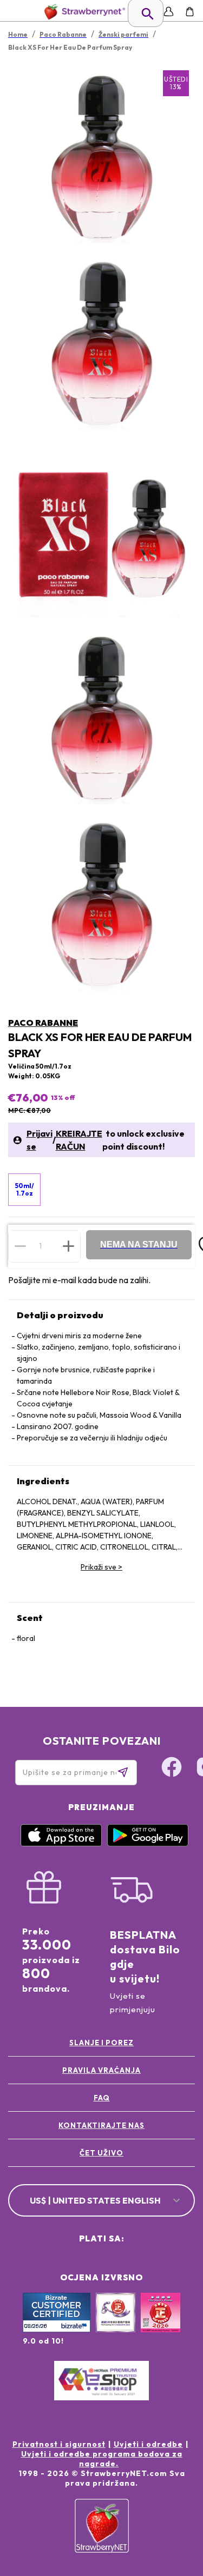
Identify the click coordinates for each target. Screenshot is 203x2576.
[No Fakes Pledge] (161, 2324)
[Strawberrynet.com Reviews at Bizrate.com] (57, 2330)
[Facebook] (172, 1769)
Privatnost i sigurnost (59, 2444)
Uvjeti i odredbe (148, 2444)
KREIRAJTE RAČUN (79, 1140)
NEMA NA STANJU (139, 1244)
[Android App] (148, 1844)
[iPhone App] (61, 1844)
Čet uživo (101, 2153)
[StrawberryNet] (83, 12)
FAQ (102, 2098)
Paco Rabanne (43, 1023)
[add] (68, 1246)
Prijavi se (40, 1140)
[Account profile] (169, 12)
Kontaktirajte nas (101, 2125)
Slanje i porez (101, 2043)
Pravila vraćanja (101, 2070)
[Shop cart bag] (190, 12)
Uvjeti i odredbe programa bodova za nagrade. (102, 2459)
